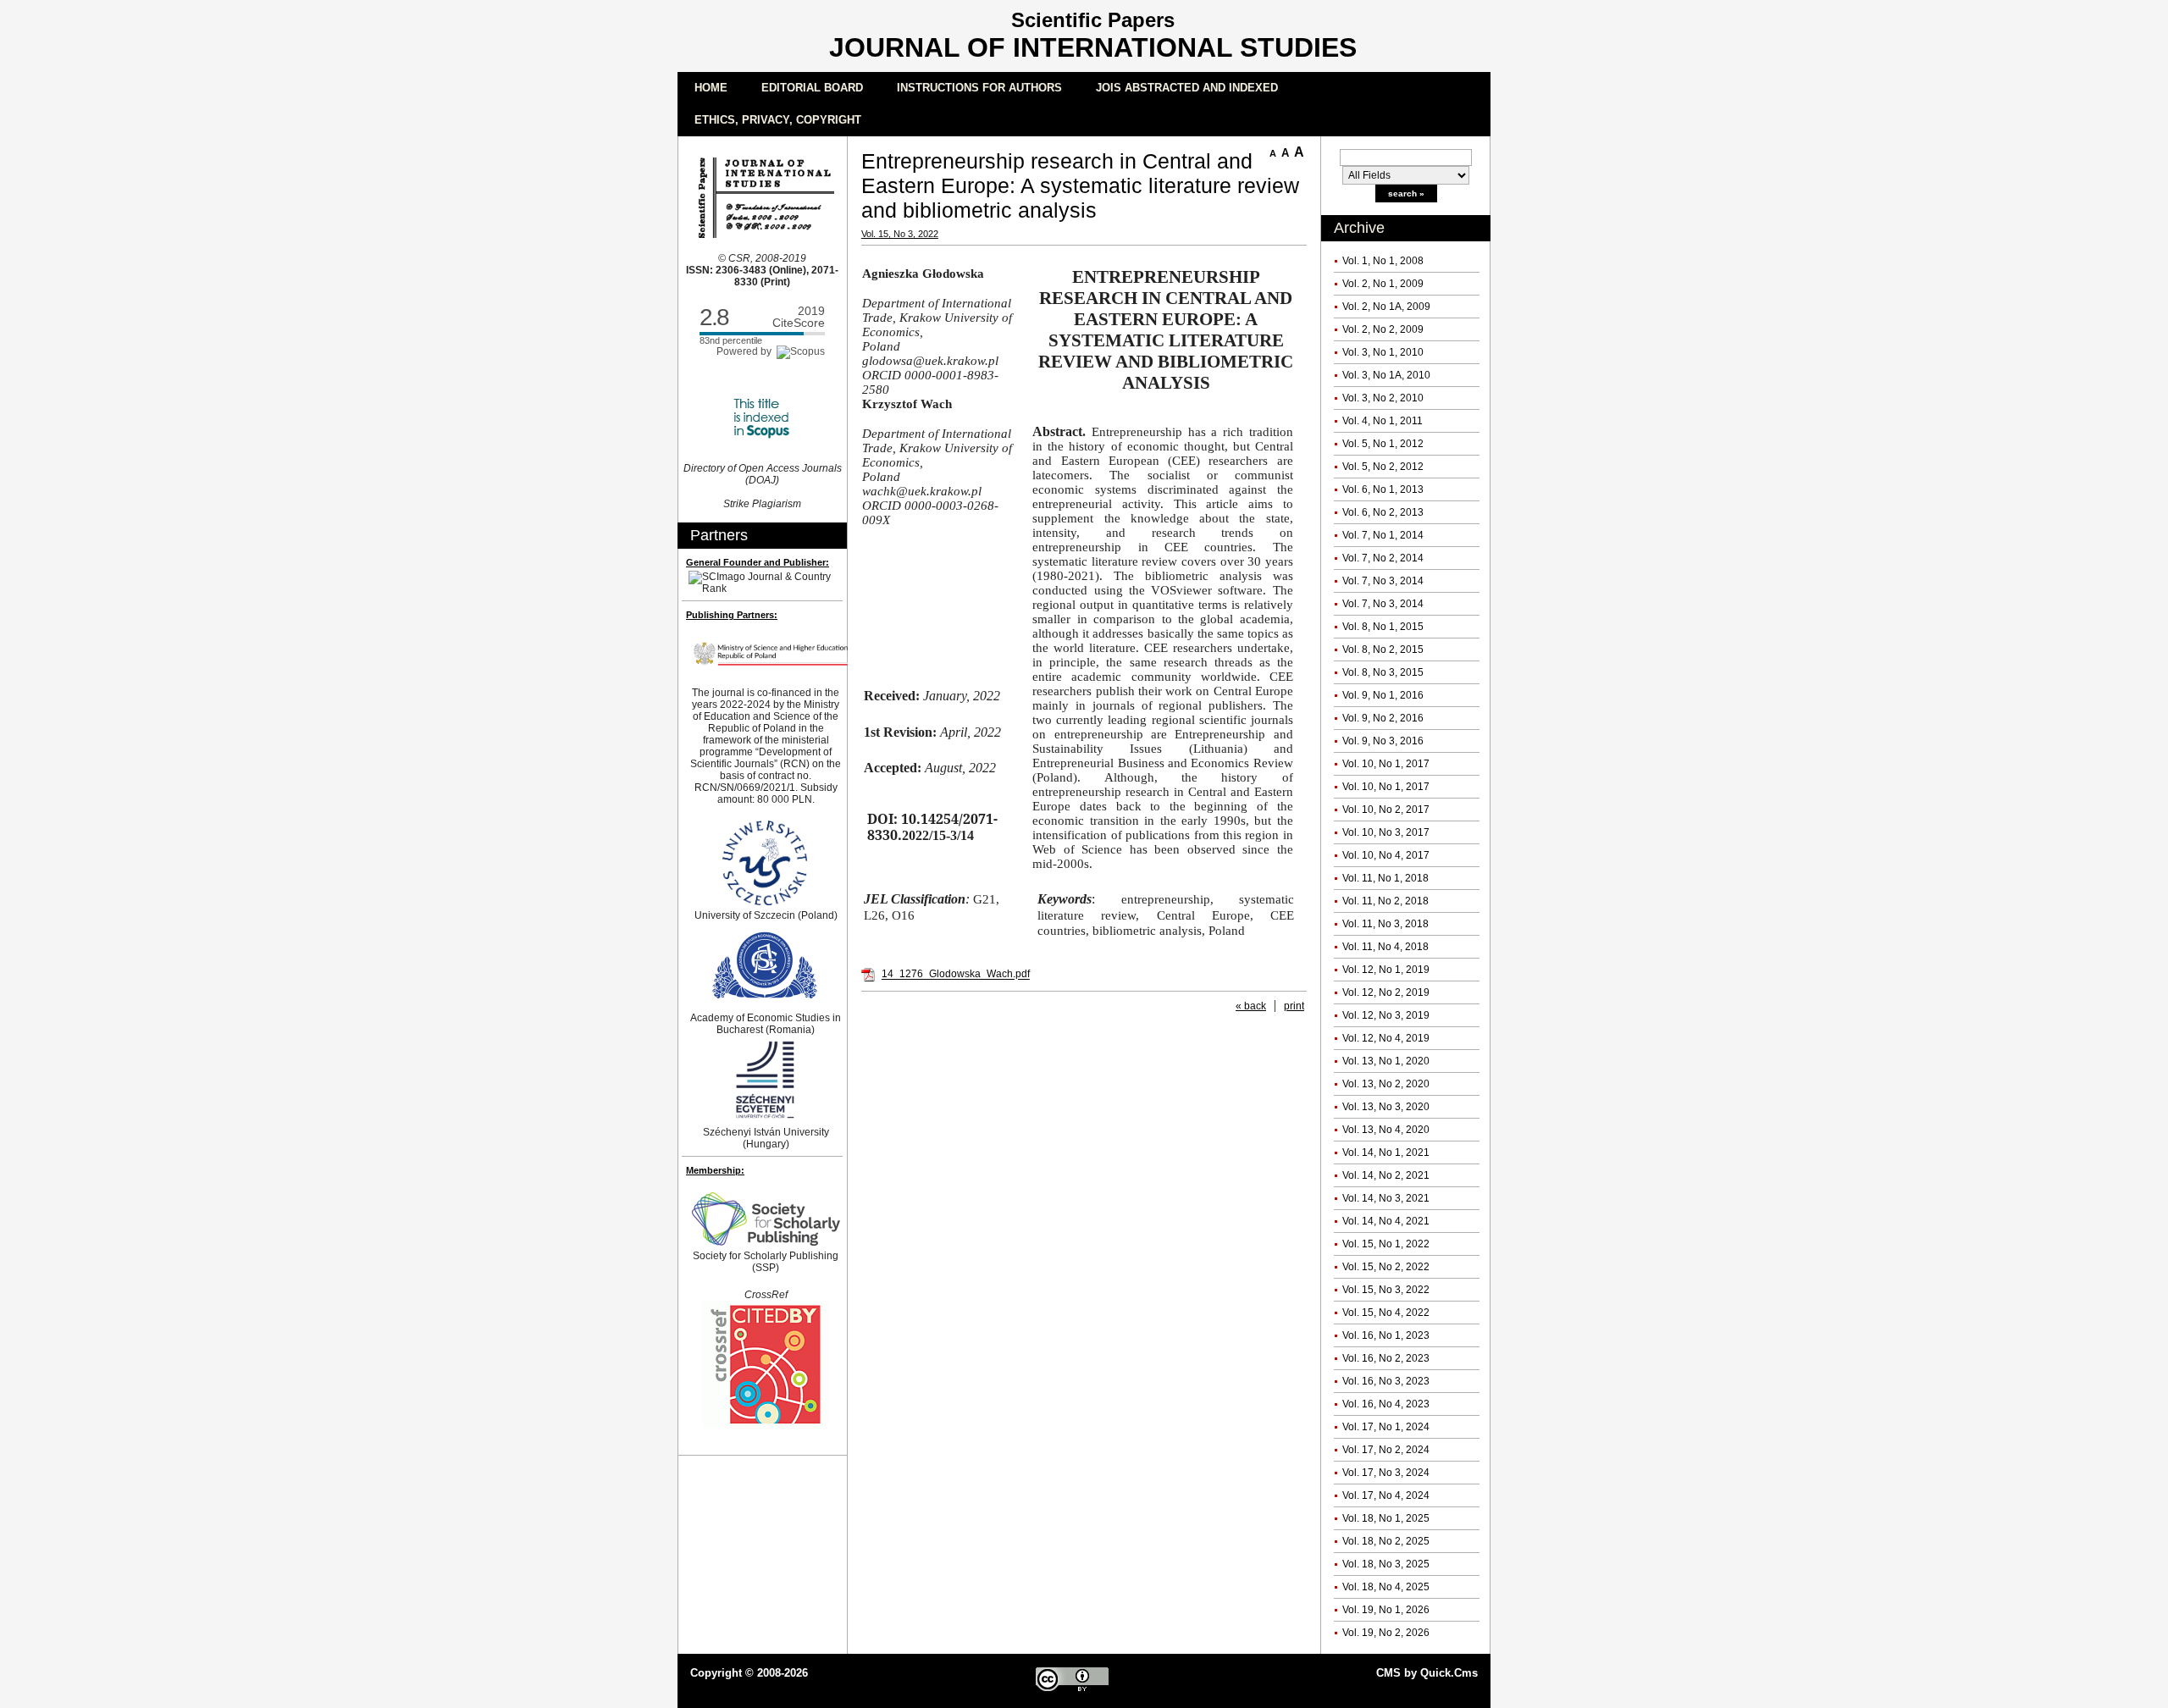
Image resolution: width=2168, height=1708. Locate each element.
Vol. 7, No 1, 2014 (1383, 535)
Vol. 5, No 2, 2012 (1383, 467)
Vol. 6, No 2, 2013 (1383, 512)
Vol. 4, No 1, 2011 (1383, 421)
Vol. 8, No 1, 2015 (1383, 627)
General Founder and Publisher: (758, 562)
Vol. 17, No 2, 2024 (1386, 1450)
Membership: (715, 1170)
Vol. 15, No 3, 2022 (1386, 1290)
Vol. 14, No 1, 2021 (1386, 1152)
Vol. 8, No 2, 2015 (1383, 649)
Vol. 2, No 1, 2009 (1383, 284)
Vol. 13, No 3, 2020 (1386, 1107)
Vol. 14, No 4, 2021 (1386, 1221)
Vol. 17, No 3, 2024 (1386, 1473)
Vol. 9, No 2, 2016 (1383, 718)
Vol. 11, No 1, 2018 (1385, 878)
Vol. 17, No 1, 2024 (1386, 1427)
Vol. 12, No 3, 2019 (1386, 1015)
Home (711, 88)
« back (1251, 1006)
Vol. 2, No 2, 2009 (1383, 329)
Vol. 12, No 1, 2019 (1386, 970)
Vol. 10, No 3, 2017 (1386, 832)
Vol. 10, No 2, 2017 (1386, 810)
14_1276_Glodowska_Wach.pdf (956, 975)
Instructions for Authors (979, 88)
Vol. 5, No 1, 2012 (1383, 444)
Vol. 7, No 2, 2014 (1383, 558)
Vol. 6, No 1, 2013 (1383, 489)
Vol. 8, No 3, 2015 (1383, 672)
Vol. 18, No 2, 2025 (1386, 1541)
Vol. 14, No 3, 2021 (1386, 1198)
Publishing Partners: (732, 615)
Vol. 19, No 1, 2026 (1386, 1610)
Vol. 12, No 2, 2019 (1386, 992)
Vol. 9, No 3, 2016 (1383, 741)
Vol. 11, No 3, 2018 (1385, 924)
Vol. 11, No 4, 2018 (1385, 947)
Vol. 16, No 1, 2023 (1386, 1335)
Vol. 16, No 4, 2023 (1386, 1404)
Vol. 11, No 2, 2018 (1385, 901)
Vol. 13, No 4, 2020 (1386, 1130)
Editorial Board (812, 88)
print (1294, 1006)
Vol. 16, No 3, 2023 (1386, 1381)
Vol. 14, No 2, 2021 (1386, 1175)
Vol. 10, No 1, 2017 (1386, 764)
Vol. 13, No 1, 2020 (1386, 1061)
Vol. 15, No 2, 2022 (1386, 1267)
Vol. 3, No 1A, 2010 (1386, 375)
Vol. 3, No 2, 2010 (1383, 398)
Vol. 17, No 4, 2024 (1386, 1495)
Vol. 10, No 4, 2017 (1386, 855)
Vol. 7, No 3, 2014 (1383, 581)
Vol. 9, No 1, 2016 (1383, 695)
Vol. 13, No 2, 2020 (1386, 1084)
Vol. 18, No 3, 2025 (1386, 1564)
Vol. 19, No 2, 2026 (1386, 1633)
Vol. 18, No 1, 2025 (1386, 1518)
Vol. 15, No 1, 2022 (1386, 1244)
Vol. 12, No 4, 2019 (1386, 1038)
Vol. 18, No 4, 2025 (1386, 1587)
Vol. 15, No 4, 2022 (1386, 1313)
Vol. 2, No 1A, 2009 (1386, 307)
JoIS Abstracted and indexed (1187, 88)
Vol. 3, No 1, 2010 (1383, 352)
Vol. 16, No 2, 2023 (1386, 1358)
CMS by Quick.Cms (1427, 1673)
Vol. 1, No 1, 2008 (1383, 261)
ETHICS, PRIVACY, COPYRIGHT (778, 120)
